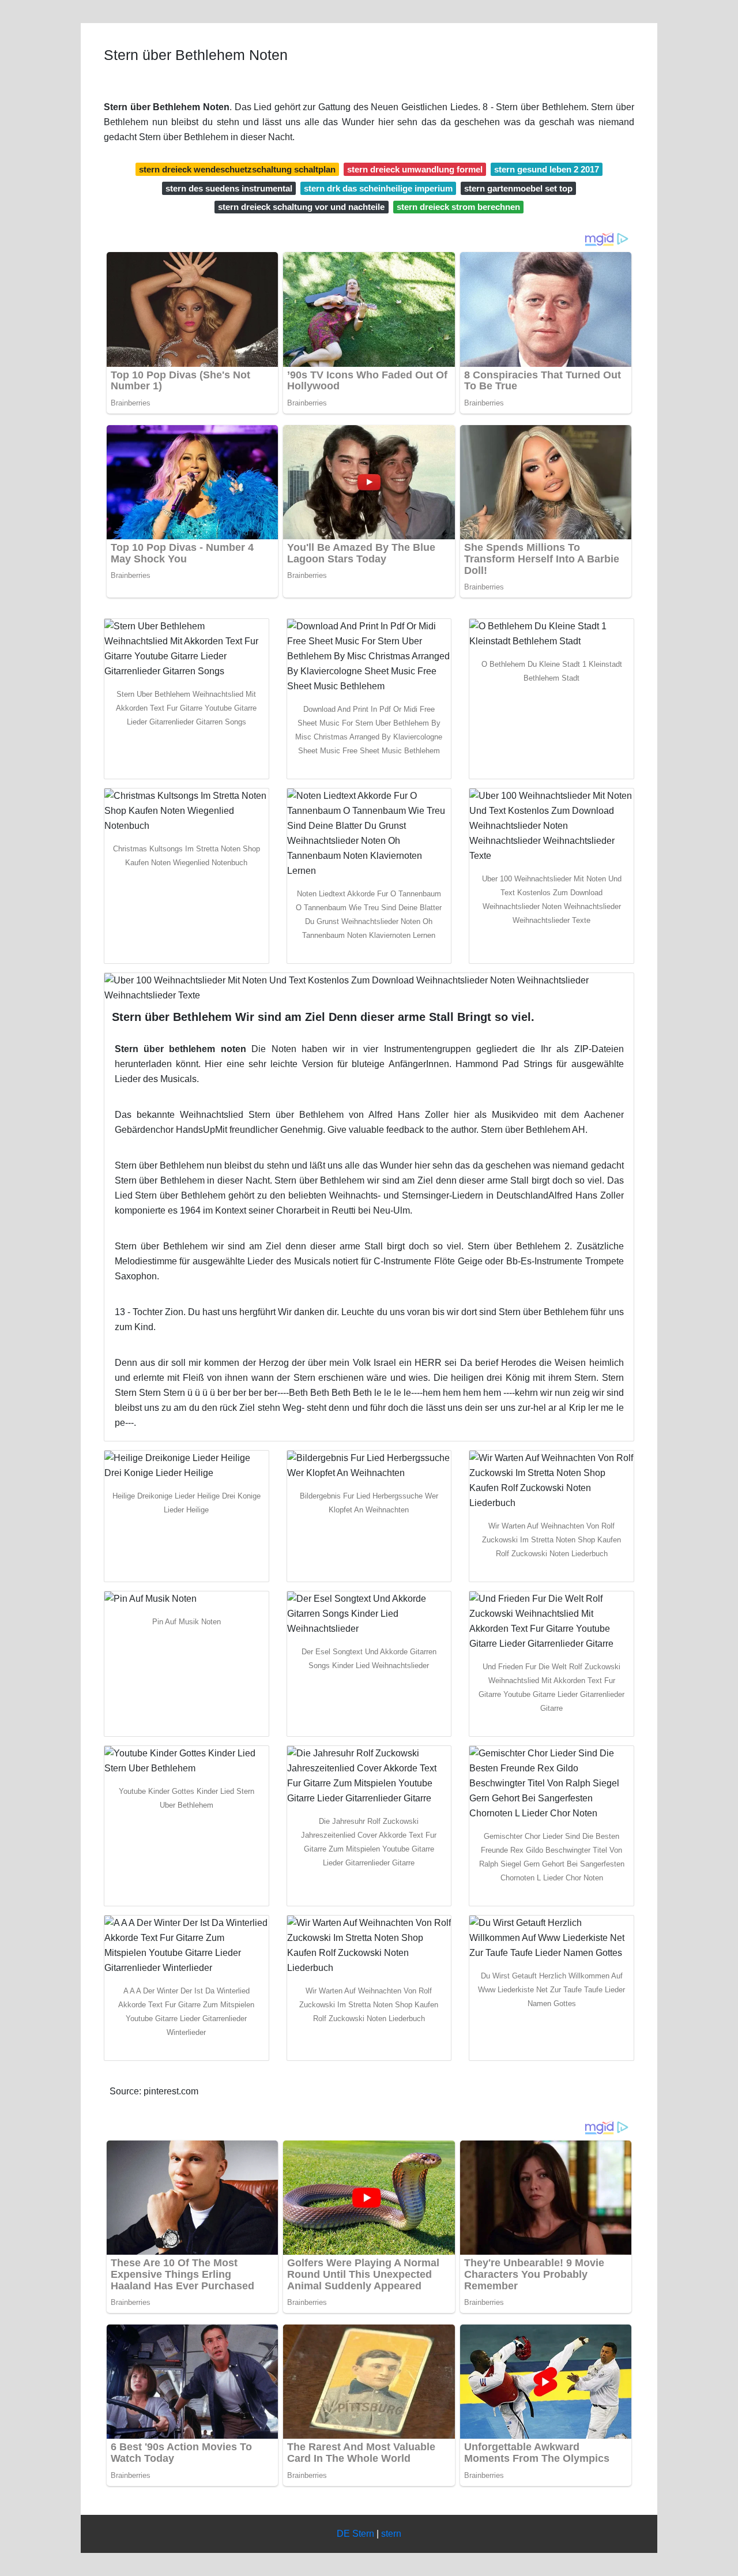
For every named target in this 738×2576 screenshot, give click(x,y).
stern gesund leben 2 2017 (547, 169)
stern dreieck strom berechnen (458, 207)
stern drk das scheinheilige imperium (378, 188)
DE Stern (355, 2534)
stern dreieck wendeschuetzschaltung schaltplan (237, 169)
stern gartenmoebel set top (518, 188)
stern (391, 2534)
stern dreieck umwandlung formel (415, 169)
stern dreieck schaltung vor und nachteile (301, 207)
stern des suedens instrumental (229, 188)
